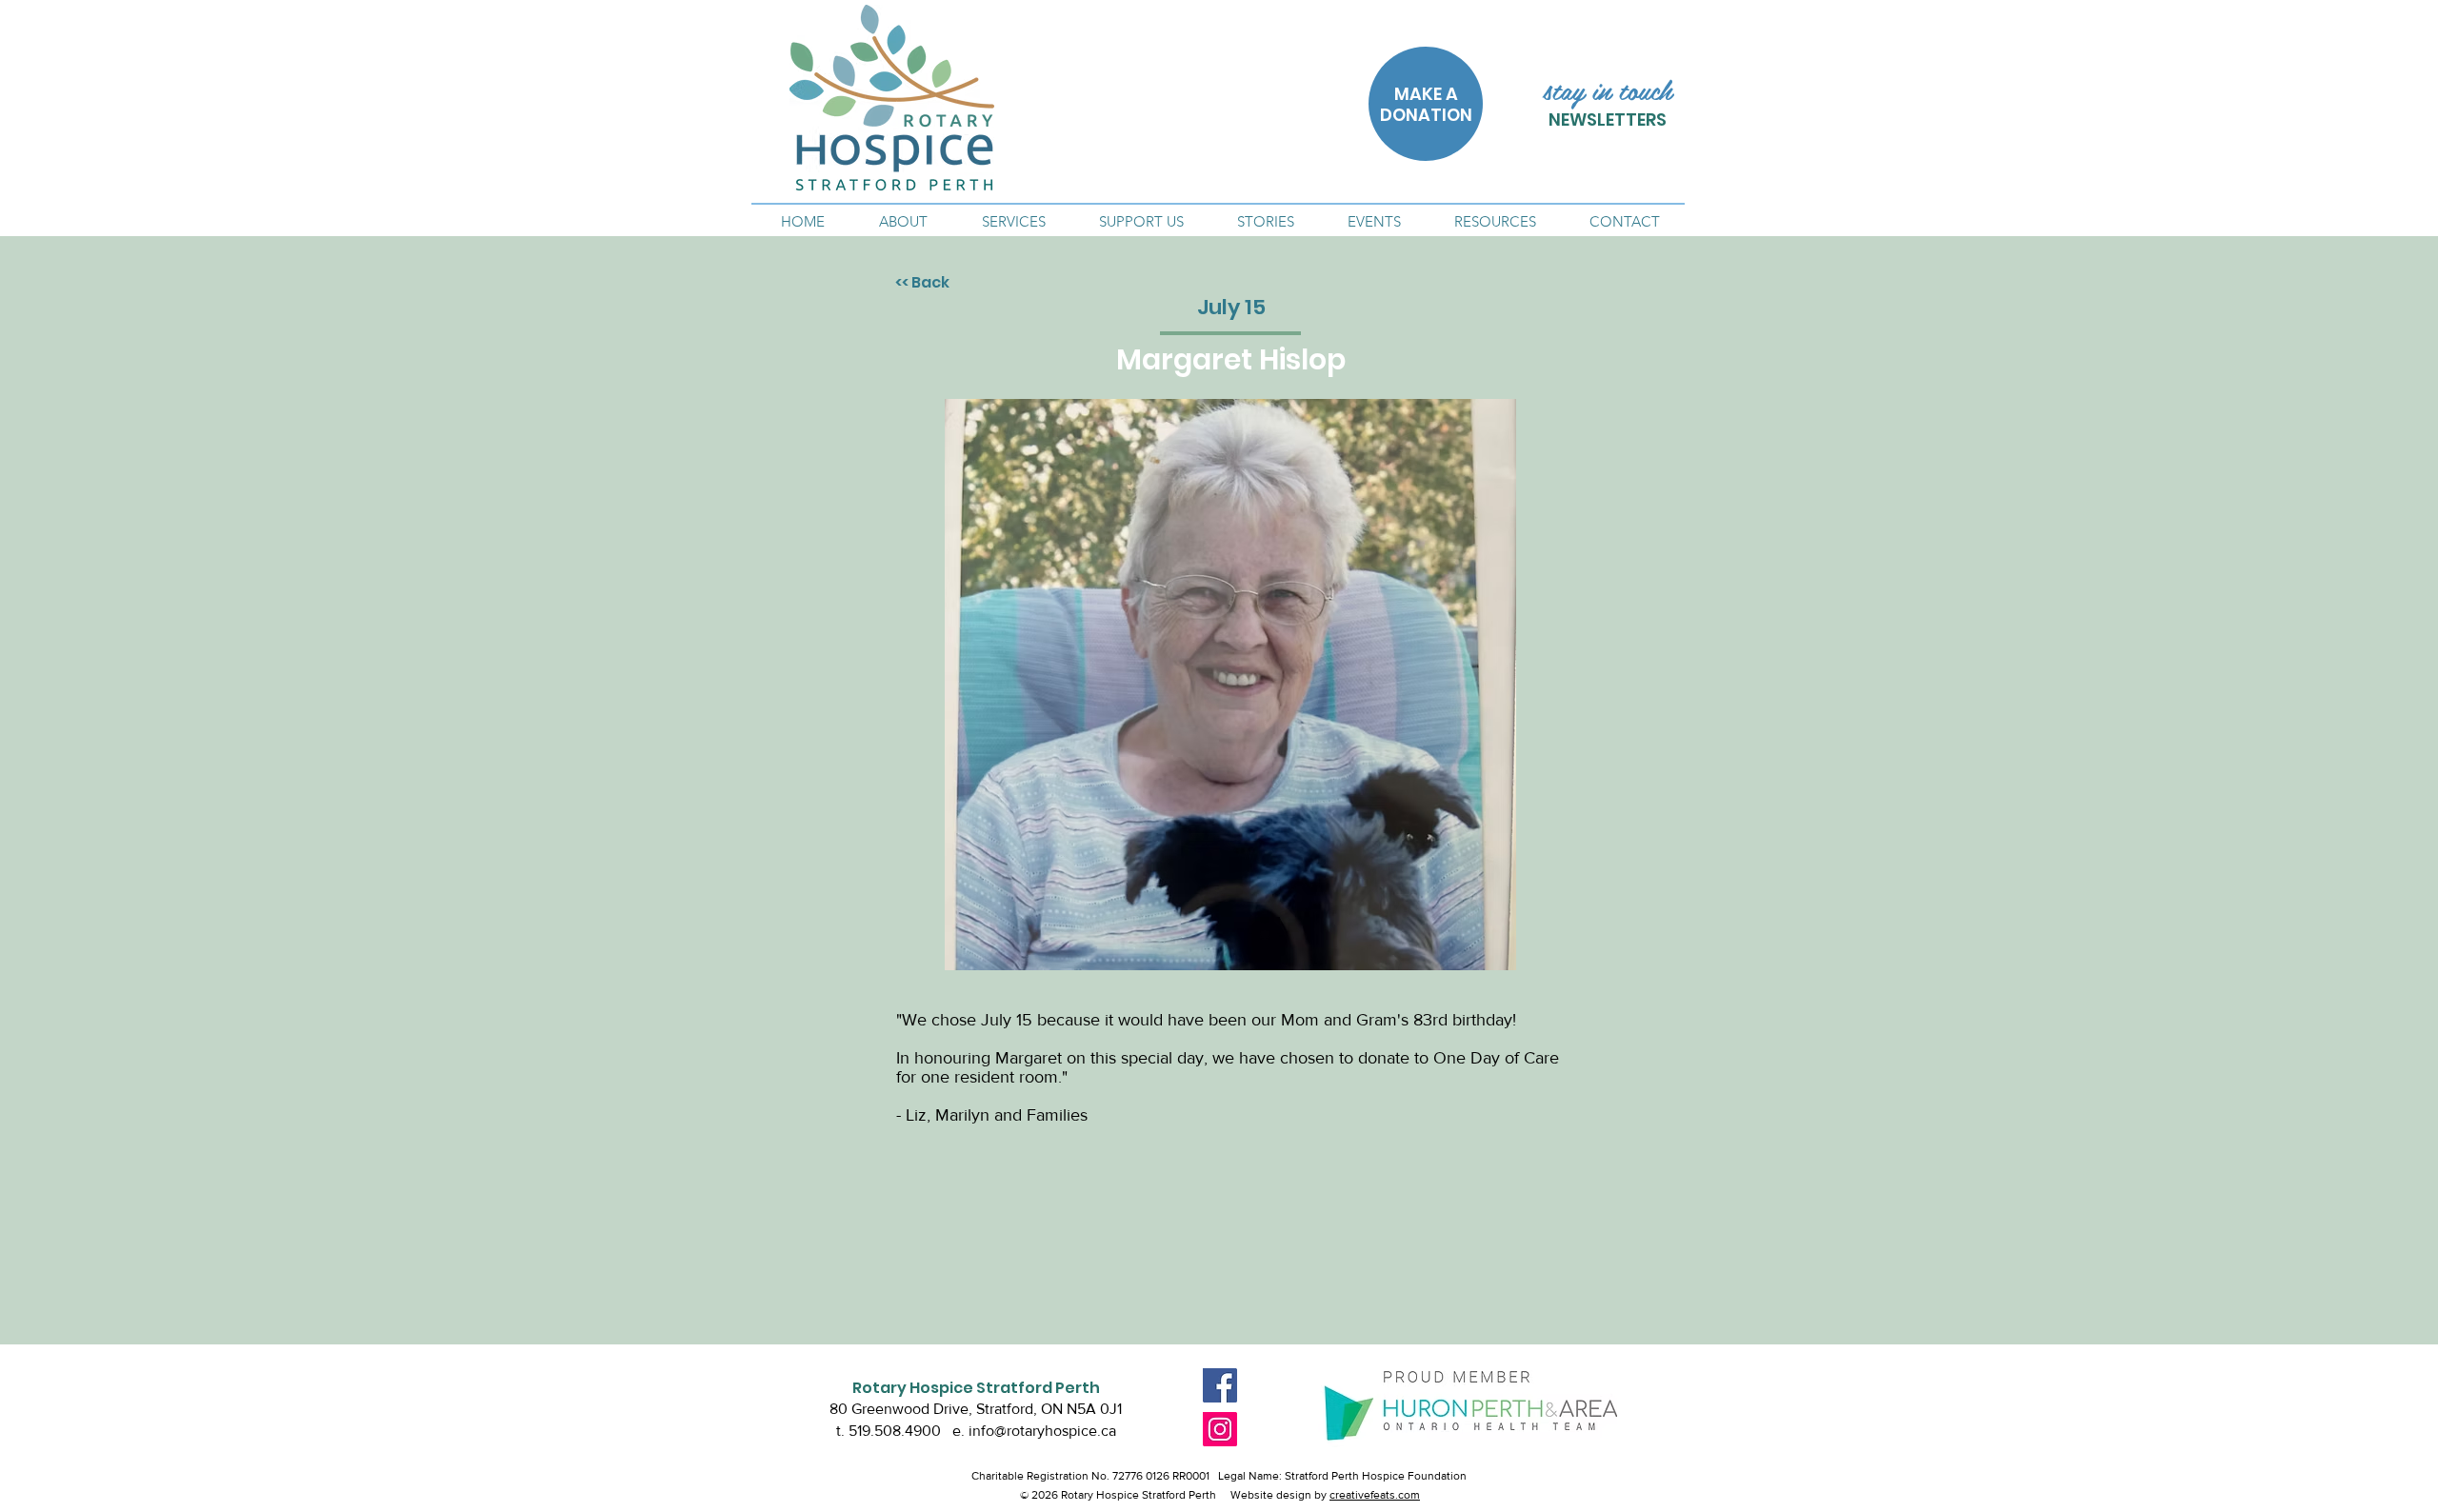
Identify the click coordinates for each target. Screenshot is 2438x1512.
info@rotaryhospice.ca (1042, 1431)
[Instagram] (1220, 1429)
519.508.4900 (895, 1431)
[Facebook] (1220, 1385)
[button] (903, 222)
